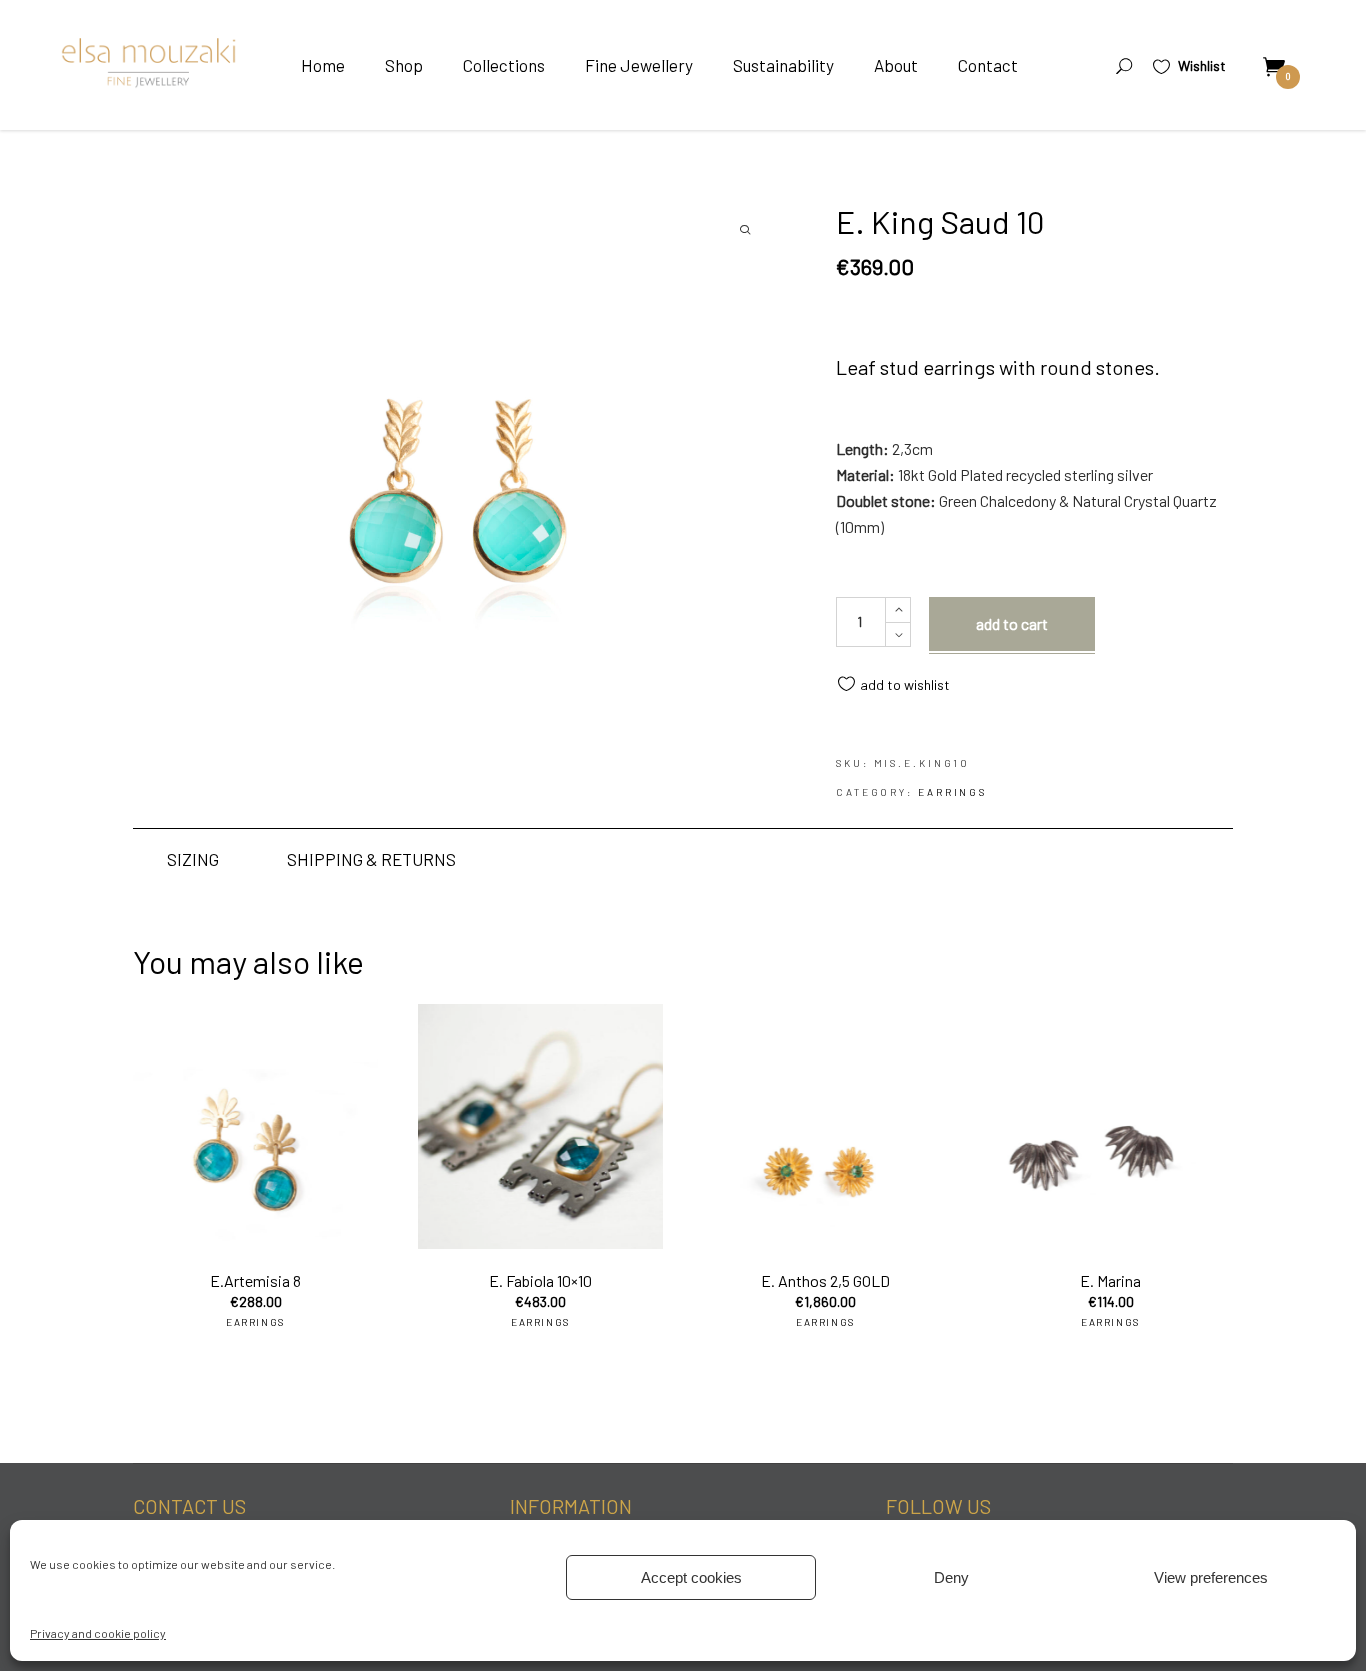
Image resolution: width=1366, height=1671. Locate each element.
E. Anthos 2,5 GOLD (825, 1280)
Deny (951, 1577)
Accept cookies (691, 1577)
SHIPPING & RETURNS (371, 859)
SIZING (193, 859)
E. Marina (1110, 1280)
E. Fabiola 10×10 (540, 1280)
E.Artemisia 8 (255, 1280)
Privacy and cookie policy (98, 1633)
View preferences (1211, 1577)
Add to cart (1012, 623)
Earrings (952, 792)
